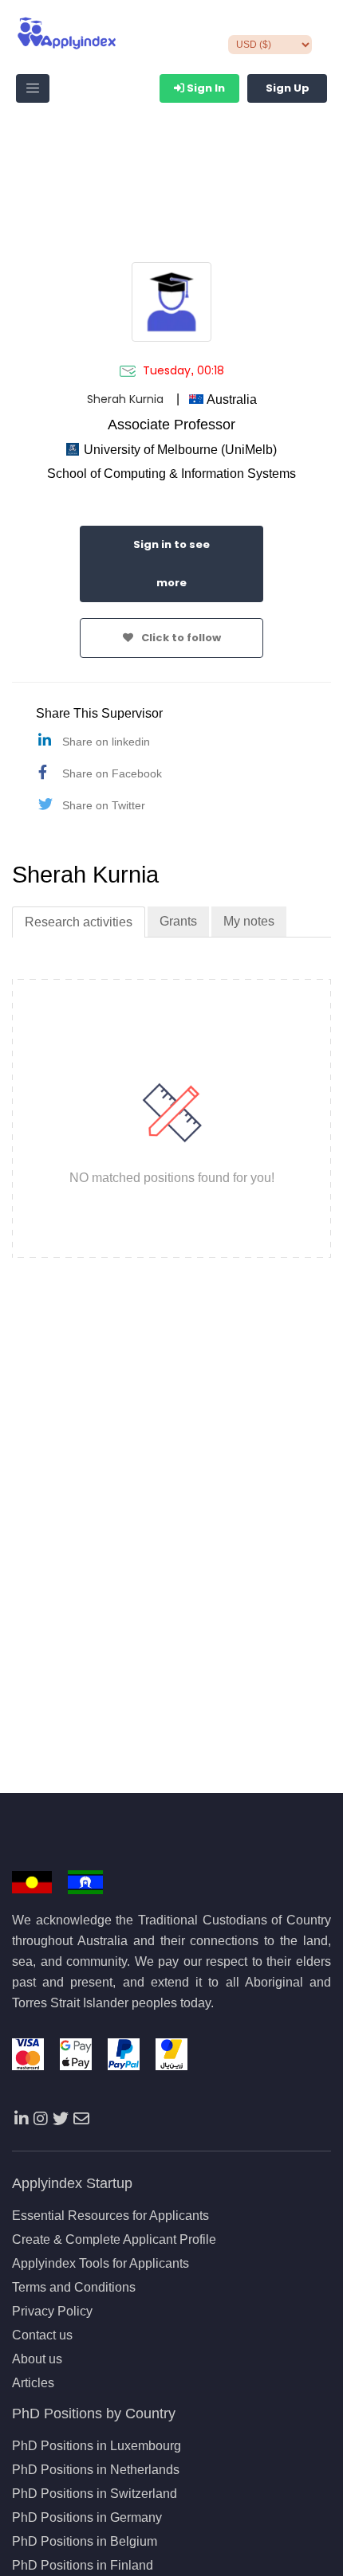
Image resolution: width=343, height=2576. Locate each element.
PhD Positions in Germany (87, 2518)
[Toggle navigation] (33, 88)
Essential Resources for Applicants (110, 2216)
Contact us (42, 2335)
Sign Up (288, 88)
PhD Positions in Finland (83, 2566)
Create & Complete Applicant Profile (114, 2240)
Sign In (205, 88)
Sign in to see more (171, 564)
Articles (33, 2383)
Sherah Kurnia (125, 399)
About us (37, 2359)
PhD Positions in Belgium (85, 2542)
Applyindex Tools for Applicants (101, 2264)
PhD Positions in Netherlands (96, 2470)
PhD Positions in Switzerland (95, 2494)
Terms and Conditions (74, 2288)
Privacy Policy (52, 2312)
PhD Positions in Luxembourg (97, 2446)
